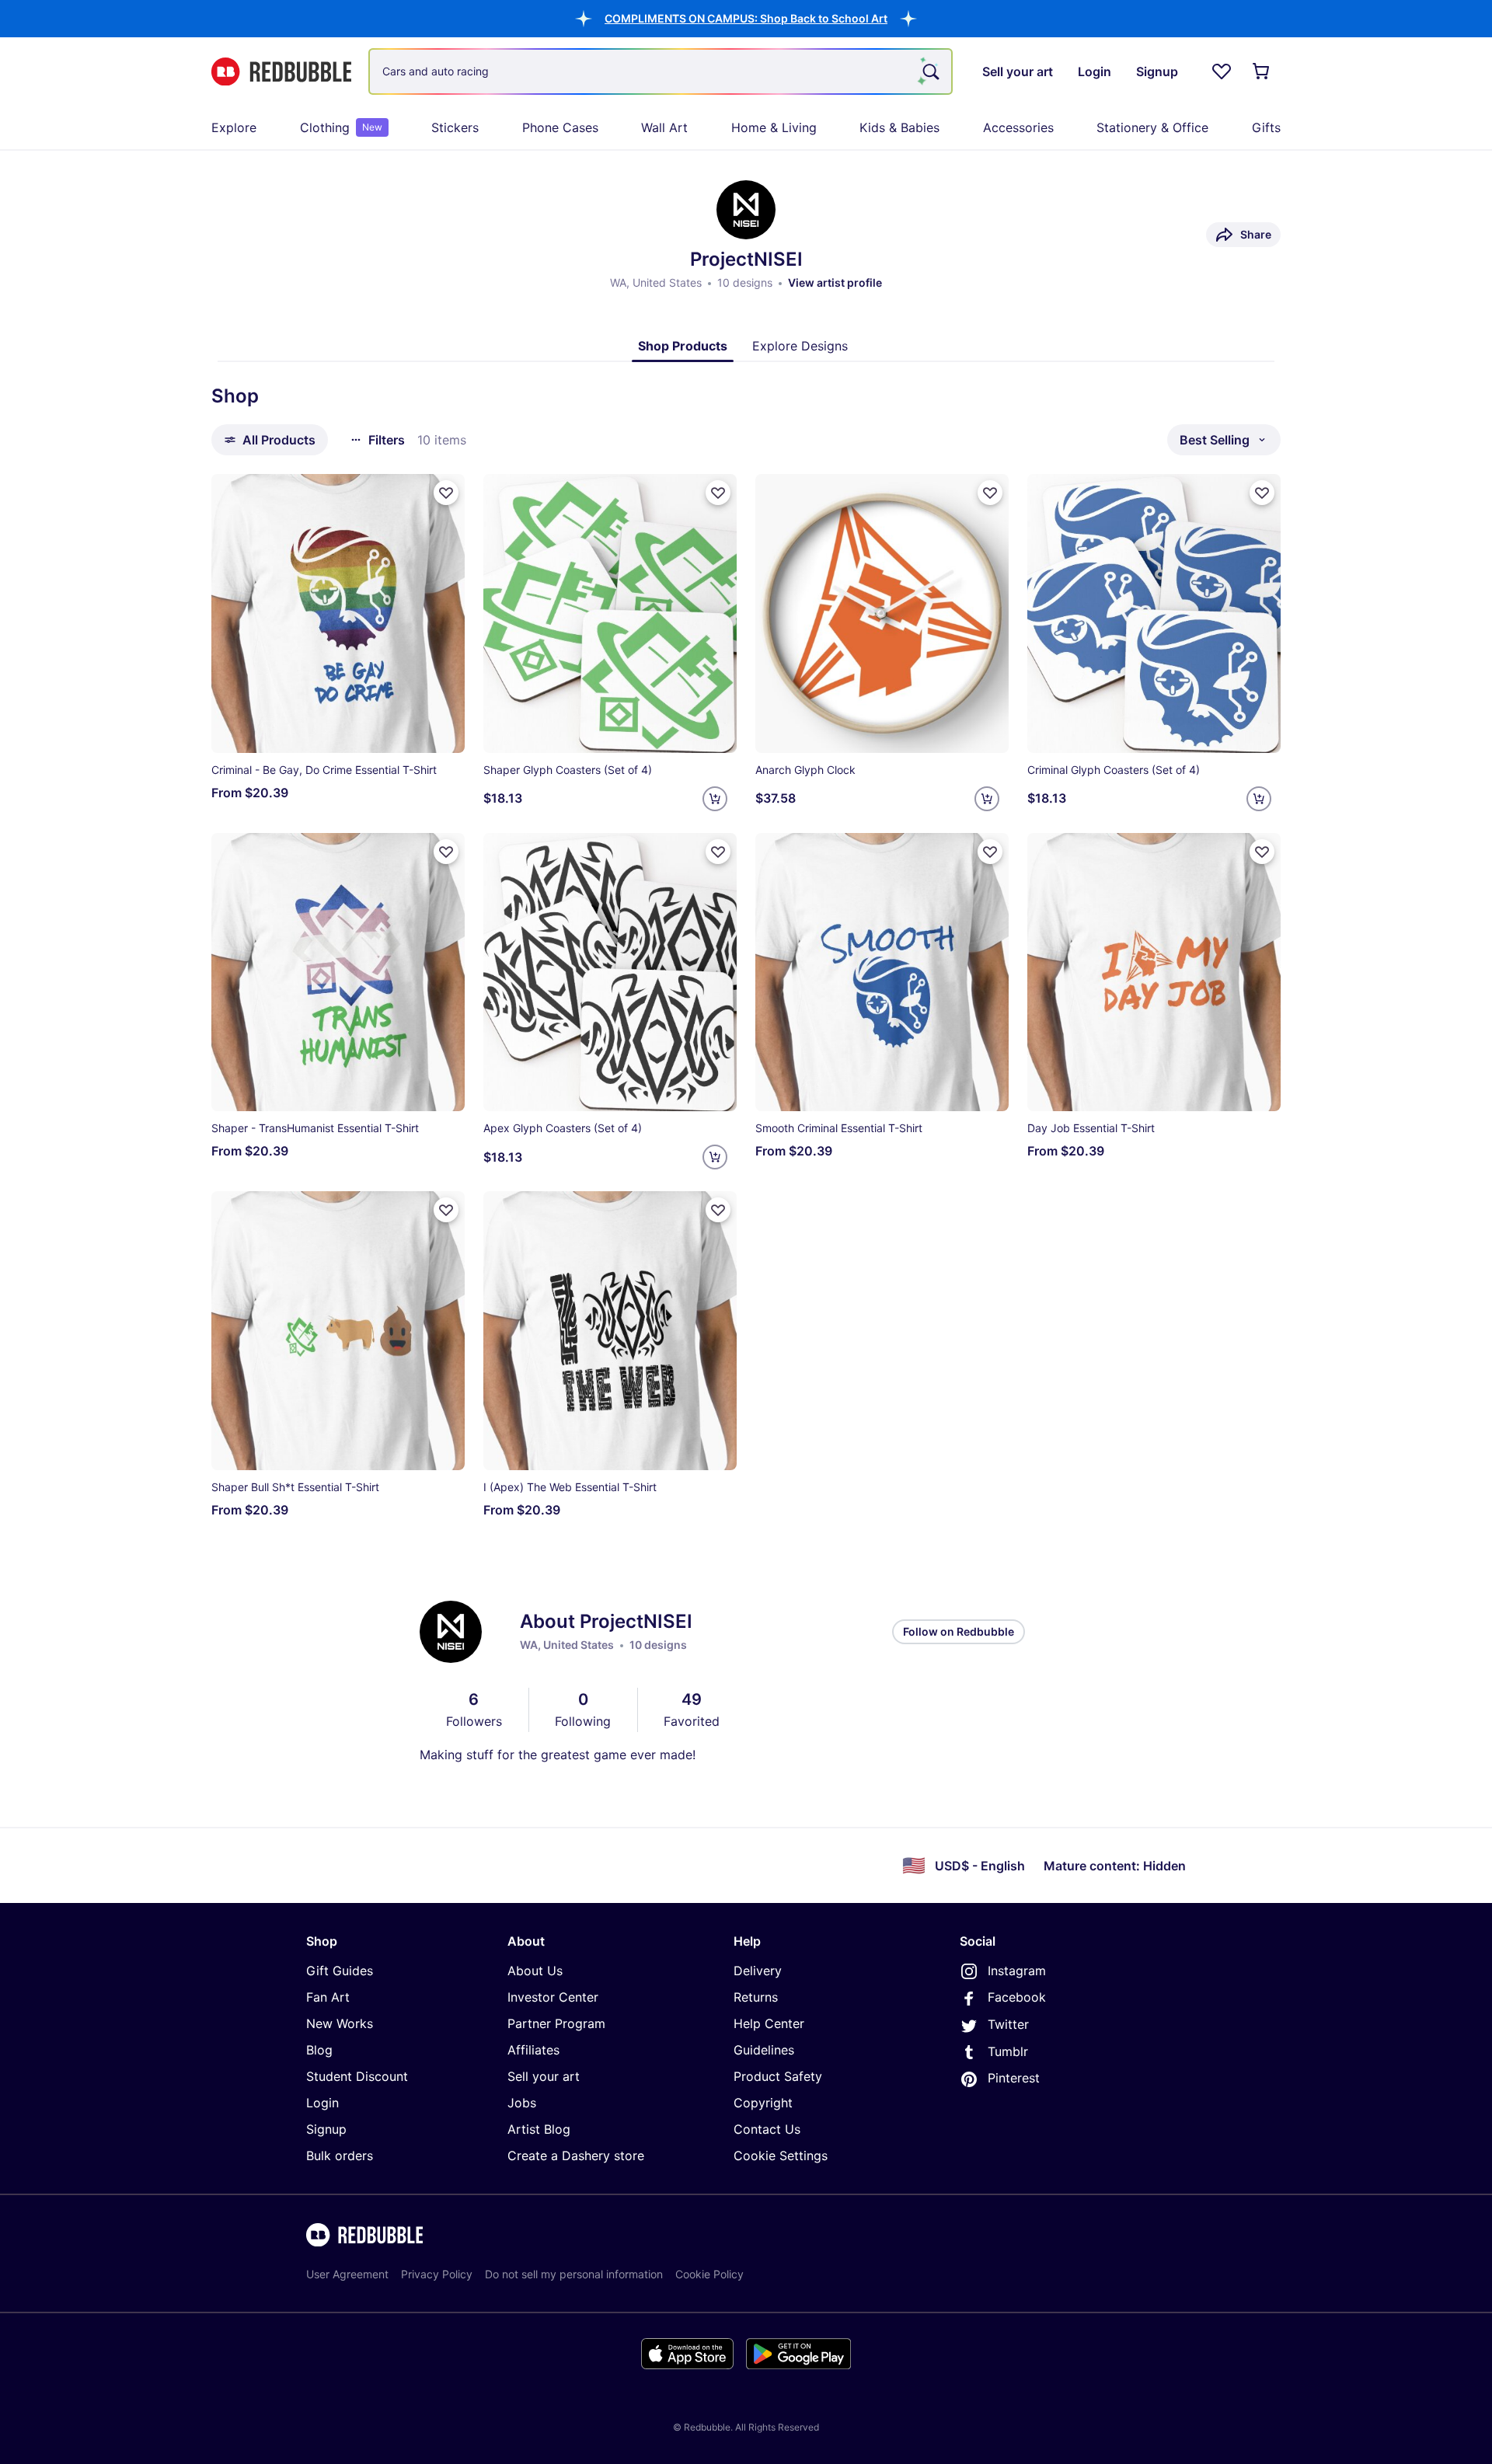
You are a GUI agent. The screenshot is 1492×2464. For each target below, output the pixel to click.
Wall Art (664, 127)
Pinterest (1014, 2078)
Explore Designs (800, 346)
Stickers (455, 127)
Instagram (1017, 1971)
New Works (340, 2023)
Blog (319, 2050)
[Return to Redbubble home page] (281, 72)
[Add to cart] (715, 799)
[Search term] (929, 71)
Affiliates (533, 2050)
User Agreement (347, 2274)
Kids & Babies (899, 127)
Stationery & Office (1152, 127)
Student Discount (357, 2076)
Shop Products (683, 346)
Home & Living (774, 127)
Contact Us (767, 2129)
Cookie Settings (781, 2156)
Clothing (341, 127)
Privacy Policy (437, 2274)
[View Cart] (1262, 71)
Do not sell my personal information (574, 2274)
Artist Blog (539, 2129)
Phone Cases (560, 127)
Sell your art (544, 2076)
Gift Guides (340, 1971)
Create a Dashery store (576, 2156)
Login (322, 2103)
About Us (535, 1971)
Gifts (1266, 127)
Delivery (758, 1971)
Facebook (1017, 1997)
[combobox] (661, 71)
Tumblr (1008, 2051)
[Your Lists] (1222, 71)
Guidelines (764, 2050)
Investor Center (553, 1997)
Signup (326, 2129)
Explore (234, 127)
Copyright (763, 2103)
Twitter (1008, 2024)
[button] (746, 18)
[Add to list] (446, 493)
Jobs (522, 2103)
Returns (756, 1997)
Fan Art (328, 1997)
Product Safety (778, 2076)
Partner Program (556, 2023)
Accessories (1018, 127)
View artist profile (835, 282)
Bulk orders (340, 2156)
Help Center (769, 2023)
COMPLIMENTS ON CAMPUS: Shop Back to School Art (746, 18)
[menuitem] (234, 127)
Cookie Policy (709, 2274)
